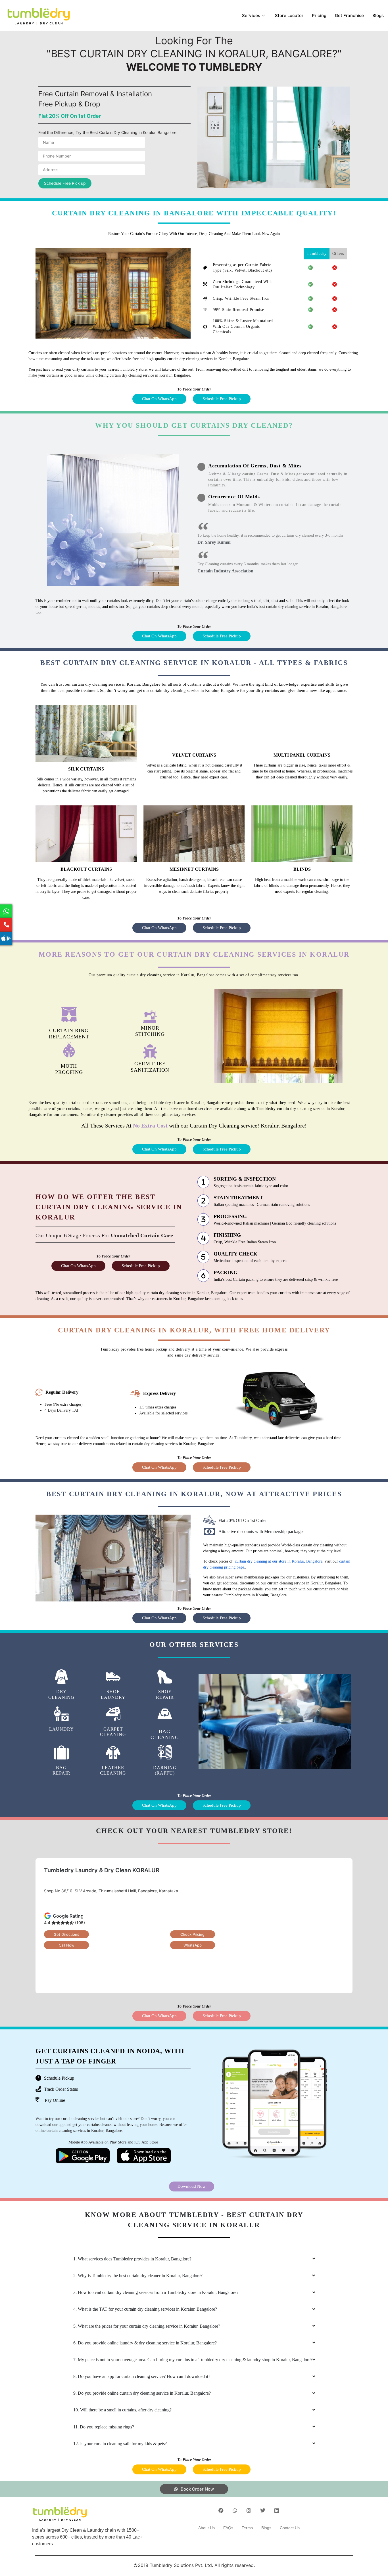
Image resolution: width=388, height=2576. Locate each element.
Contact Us (290, 2528)
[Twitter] (263, 2510)
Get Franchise (349, 15)
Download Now (192, 2186)
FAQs (228, 2528)
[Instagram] (249, 2510)
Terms (247, 2528)
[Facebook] (221, 2510)
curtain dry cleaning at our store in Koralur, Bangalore (278, 1561)
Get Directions (66, 1934)
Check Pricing (192, 1934)
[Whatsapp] (235, 2510)
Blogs (378, 15)
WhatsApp (193, 1945)
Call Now (67, 1945)
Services (251, 15)
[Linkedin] (277, 2510)
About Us (206, 2528)
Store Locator (289, 15)
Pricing (319, 15)
